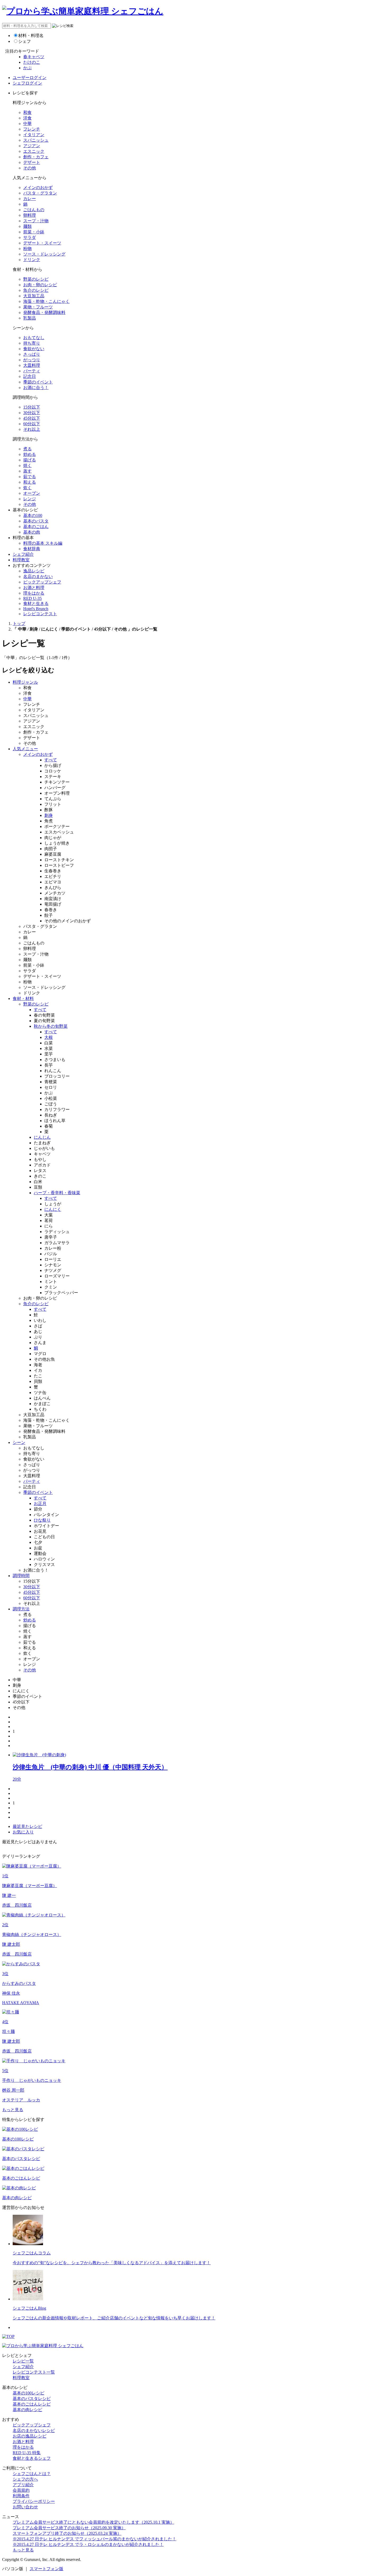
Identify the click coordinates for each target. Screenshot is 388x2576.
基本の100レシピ (29, 2393)
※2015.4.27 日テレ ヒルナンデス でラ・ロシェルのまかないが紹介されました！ (88, 2544)
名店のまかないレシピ (34, 2431)
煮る (27, 449)
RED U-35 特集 (27, 2453)
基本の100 (33, 515)
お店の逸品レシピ (30, 2436)
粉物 (27, 249)
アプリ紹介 (23, 2485)
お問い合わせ (25, 2507)
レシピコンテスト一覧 (34, 2372)
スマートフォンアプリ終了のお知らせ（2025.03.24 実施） (67, 2533)
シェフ (25, 41)
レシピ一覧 (23, 2361)
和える (30, 482)
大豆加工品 (34, 296)
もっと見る (13, 2110)
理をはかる (34, 593)
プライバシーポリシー (34, 2501)
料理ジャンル (25, 682)
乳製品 (30, 318)
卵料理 (30, 215)
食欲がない (34, 349)
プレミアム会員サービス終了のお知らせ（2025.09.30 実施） (69, 2528)
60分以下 (32, 424)
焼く (27, 465)
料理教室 (21, 560)
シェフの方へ (25, 2479)
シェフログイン (27, 83)
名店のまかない (38, 576)
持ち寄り (32, 343)
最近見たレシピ (27, 1826)
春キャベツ (34, 57)
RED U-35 (32, 598)
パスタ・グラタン (40, 193)
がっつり (32, 360)
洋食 (27, 118)
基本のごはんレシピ (32, 2404)
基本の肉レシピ (27, 2410)
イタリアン (34, 135)
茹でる (30, 477)
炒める (30, 454)
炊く (27, 488)
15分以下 (32, 407)
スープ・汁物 (36, 221)
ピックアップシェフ (42, 582)
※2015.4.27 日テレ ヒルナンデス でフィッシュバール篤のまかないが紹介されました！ (94, 2539)
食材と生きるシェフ (32, 2458)
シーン (19, 1442)
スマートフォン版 (46, 2569)
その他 (30, 168)
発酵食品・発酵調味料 (44, 312)
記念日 (30, 376)
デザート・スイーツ (42, 243)
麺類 (27, 226)
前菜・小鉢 (34, 232)
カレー (30, 199)
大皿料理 (32, 365)
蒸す (27, 471)
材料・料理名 (31, 36)
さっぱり (32, 354)
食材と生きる (36, 603)
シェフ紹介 (23, 554)
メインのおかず (38, 187)
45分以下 (32, 418)
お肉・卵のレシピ (40, 285)
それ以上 (32, 429)
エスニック (34, 151)
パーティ (32, 371)
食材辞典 (32, 549)
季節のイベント (38, 382)
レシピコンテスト (40, 614)
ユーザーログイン (30, 78)
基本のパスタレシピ (32, 2399)
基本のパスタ (36, 521)
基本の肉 (32, 532)
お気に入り (23, 1832)
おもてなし (34, 338)
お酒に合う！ (36, 388)
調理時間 (21, 1576)
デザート (32, 162)
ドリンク (32, 260)
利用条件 (21, 2496)
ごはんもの (34, 210)
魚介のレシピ (36, 290)
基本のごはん (36, 527)
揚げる (30, 460)
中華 (27, 124)
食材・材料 (23, 999)
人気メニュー (25, 749)
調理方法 (21, 1609)
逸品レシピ (34, 571)
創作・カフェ (36, 157)
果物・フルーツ (38, 307)
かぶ (27, 68)
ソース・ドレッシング (44, 254)
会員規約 (21, 2490)
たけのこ (32, 62)
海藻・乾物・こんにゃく (46, 301)
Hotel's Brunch (36, 609)
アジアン (32, 146)
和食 (27, 112)
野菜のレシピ (36, 279)
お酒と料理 (34, 588)
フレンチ (32, 129)
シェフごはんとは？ (32, 2474)
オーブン (32, 493)
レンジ (30, 499)
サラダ (30, 237)
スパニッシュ (36, 140)
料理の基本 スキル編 (43, 543)
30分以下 (32, 413)
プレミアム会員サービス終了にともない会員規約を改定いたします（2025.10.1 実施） (93, 2522)
